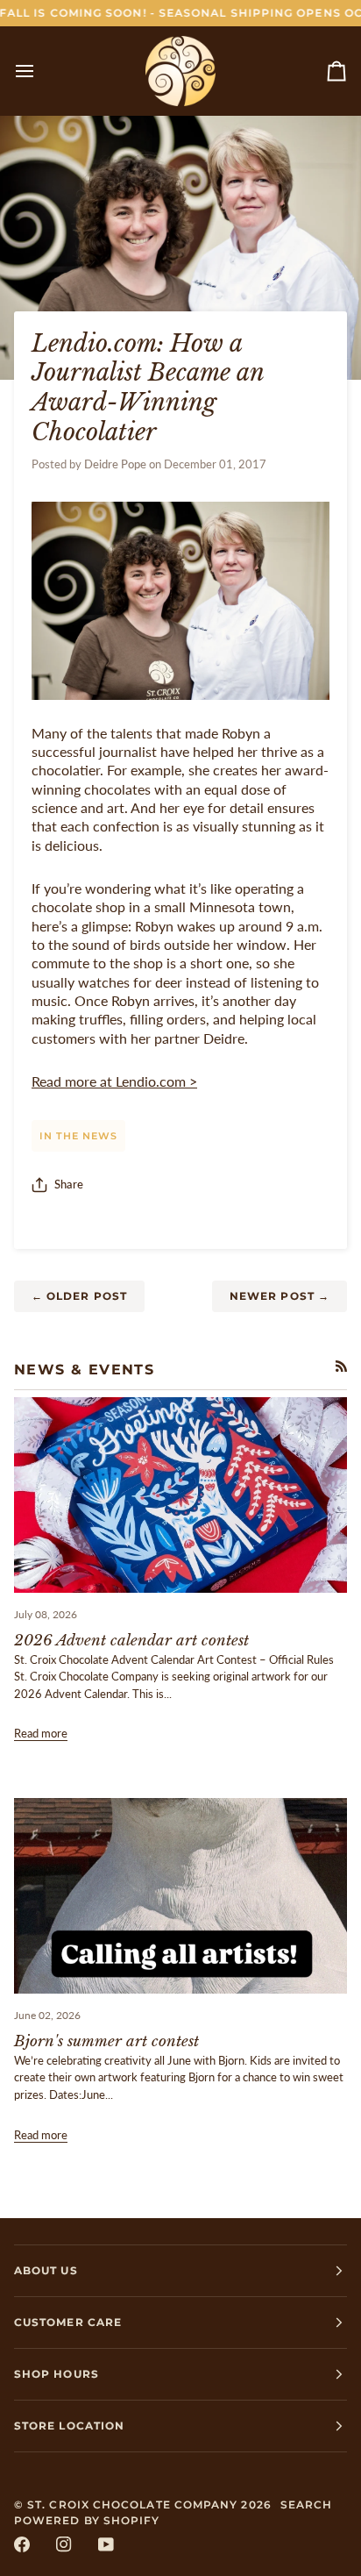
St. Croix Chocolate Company (132, 2505)
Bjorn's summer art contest (106, 2041)
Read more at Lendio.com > (114, 1081)
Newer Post (280, 1296)
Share (69, 1184)
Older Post (79, 1296)
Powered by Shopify (87, 2520)
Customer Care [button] (68, 2322)
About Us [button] (46, 2270)
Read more (41, 1733)
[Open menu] (40, 71)
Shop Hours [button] (57, 2374)
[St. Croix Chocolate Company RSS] (341, 1366)
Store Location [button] (69, 2426)
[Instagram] (64, 2544)
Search (306, 2505)
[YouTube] (106, 2544)
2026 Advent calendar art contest (131, 1641)
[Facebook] (22, 2544)
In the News (78, 1136)
